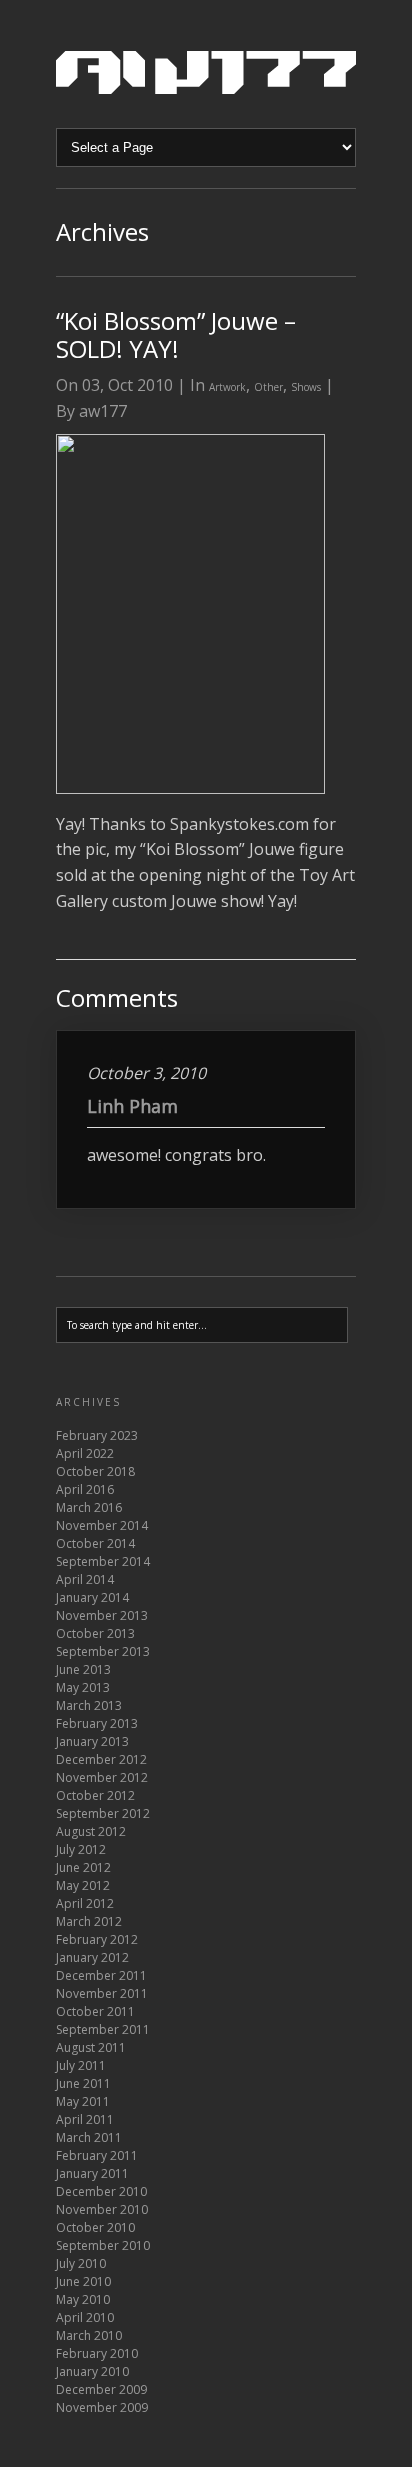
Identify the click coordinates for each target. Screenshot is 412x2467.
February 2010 (97, 2353)
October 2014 (95, 1543)
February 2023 (97, 1435)
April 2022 (85, 1453)
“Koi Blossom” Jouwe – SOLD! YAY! (176, 334)
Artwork (227, 387)
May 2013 (83, 1687)
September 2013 (103, 1651)
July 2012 (81, 1849)
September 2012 (103, 1813)
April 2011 (85, 2119)
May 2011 (83, 2101)
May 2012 (83, 1885)
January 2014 (92, 1597)
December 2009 (101, 2389)
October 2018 (95, 1471)
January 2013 (92, 1741)
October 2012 (95, 1795)
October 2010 (95, 2227)
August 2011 (91, 2047)
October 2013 (95, 1633)
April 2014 (85, 1579)
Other (268, 387)
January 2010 (92, 2371)
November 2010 (102, 2209)
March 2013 (89, 1705)
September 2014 (103, 1561)
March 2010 (89, 2335)
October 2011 (95, 2011)
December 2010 (101, 2191)
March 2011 (89, 2137)
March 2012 (89, 1921)
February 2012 (97, 1939)
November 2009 (102, 2407)
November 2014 (102, 1525)
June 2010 (83, 2281)
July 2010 (81, 2263)
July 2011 (81, 2065)
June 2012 (83, 1867)
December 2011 (101, 1975)
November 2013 (102, 1615)
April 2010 (85, 2317)
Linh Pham (132, 1106)
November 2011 (102, 1993)
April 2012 (85, 1903)
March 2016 (89, 1507)
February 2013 (97, 1723)
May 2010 (83, 2299)
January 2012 (92, 1957)
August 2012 (91, 1831)
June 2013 (83, 1669)
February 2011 (97, 2155)
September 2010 (103, 2245)
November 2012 (102, 1777)
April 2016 (85, 1489)
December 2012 (101, 1759)
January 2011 (92, 2173)
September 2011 (103, 2029)
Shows (306, 387)
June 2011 (83, 2083)
